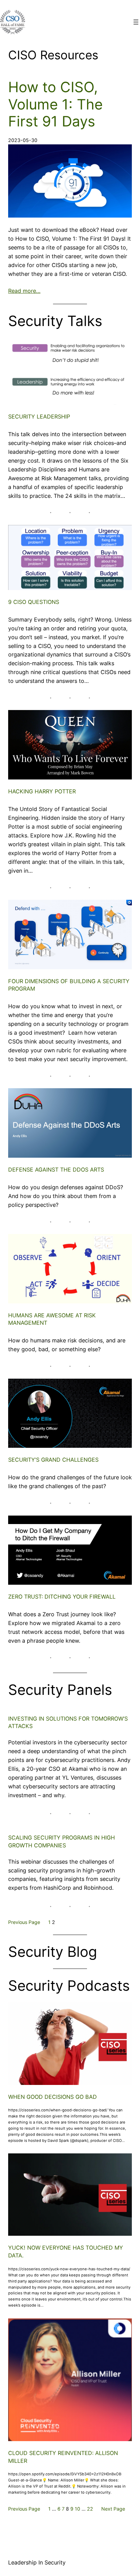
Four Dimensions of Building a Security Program (69, 985)
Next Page (113, 2509)
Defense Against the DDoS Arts (56, 1170)
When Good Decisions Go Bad (52, 2097)
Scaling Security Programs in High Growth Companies (62, 1841)
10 (77, 2509)
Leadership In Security (37, 2562)
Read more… (24, 291)
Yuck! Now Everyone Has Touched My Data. (66, 2252)
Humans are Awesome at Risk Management (52, 1319)
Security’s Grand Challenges (53, 1460)
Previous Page (24, 1922)
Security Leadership (39, 417)
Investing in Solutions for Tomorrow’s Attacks (68, 1722)
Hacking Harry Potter (42, 791)
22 (90, 2509)
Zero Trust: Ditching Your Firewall (62, 1597)
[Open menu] (136, 22)
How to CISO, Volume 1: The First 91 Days (55, 104)
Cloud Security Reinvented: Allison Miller (63, 2457)
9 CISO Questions (34, 602)
